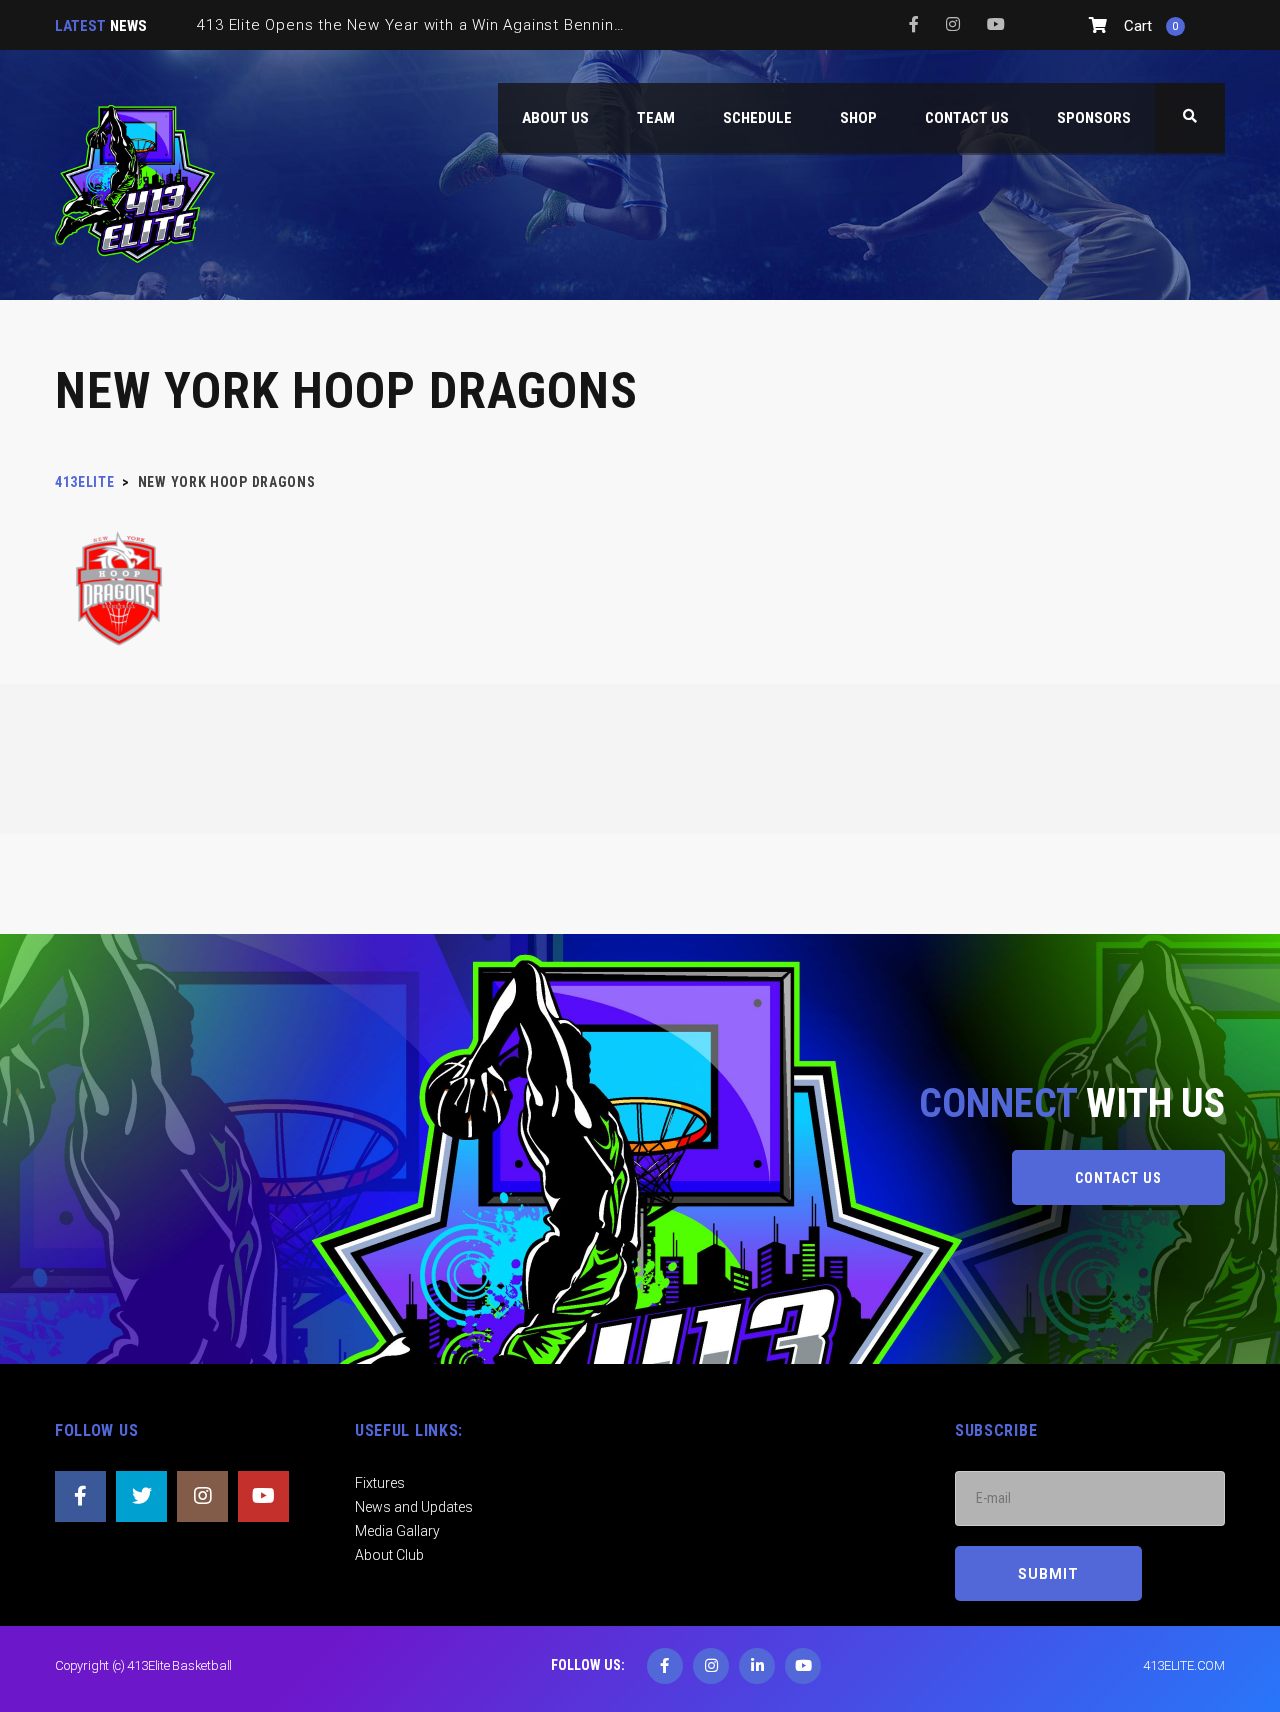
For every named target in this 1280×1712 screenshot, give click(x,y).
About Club (389, 1555)
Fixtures (380, 1483)
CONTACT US (1118, 1178)
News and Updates (414, 1507)
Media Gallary (397, 1531)
